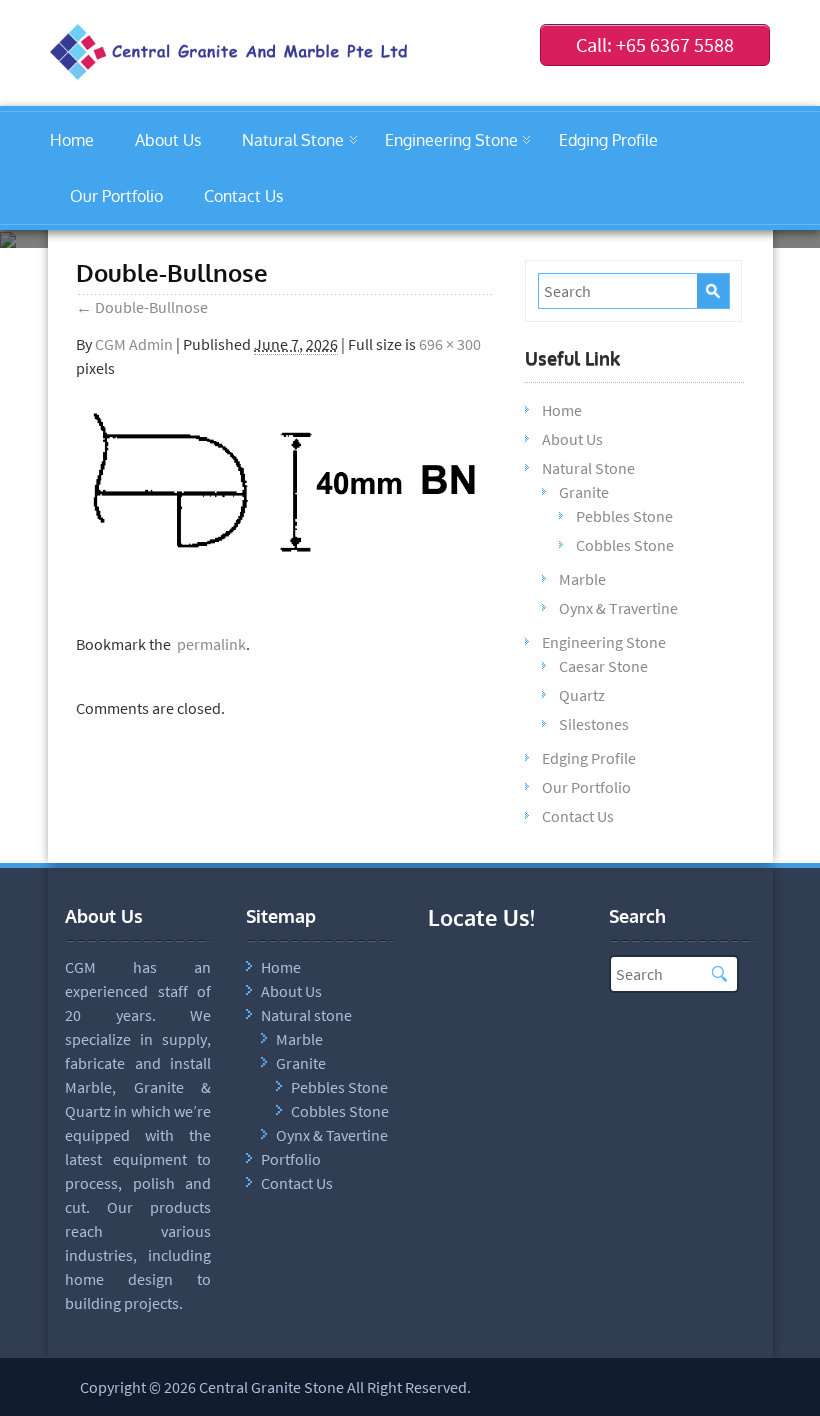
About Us (168, 140)
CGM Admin (134, 344)
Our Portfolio (116, 196)
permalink (208, 644)
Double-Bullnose (142, 307)
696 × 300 (450, 344)
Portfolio (291, 1159)
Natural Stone (293, 140)
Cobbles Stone (625, 545)
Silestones (594, 724)
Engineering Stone (451, 140)
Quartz (582, 695)
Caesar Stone (603, 666)
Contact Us (243, 196)
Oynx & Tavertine (332, 1135)
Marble (582, 579)
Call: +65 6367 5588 (655, 44)
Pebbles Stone (624, 516)
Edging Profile (608, 140)
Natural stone (306, 1015)
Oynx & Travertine (618, 608)
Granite (584, 492)
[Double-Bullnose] (285, 567)
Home (72, 140)
